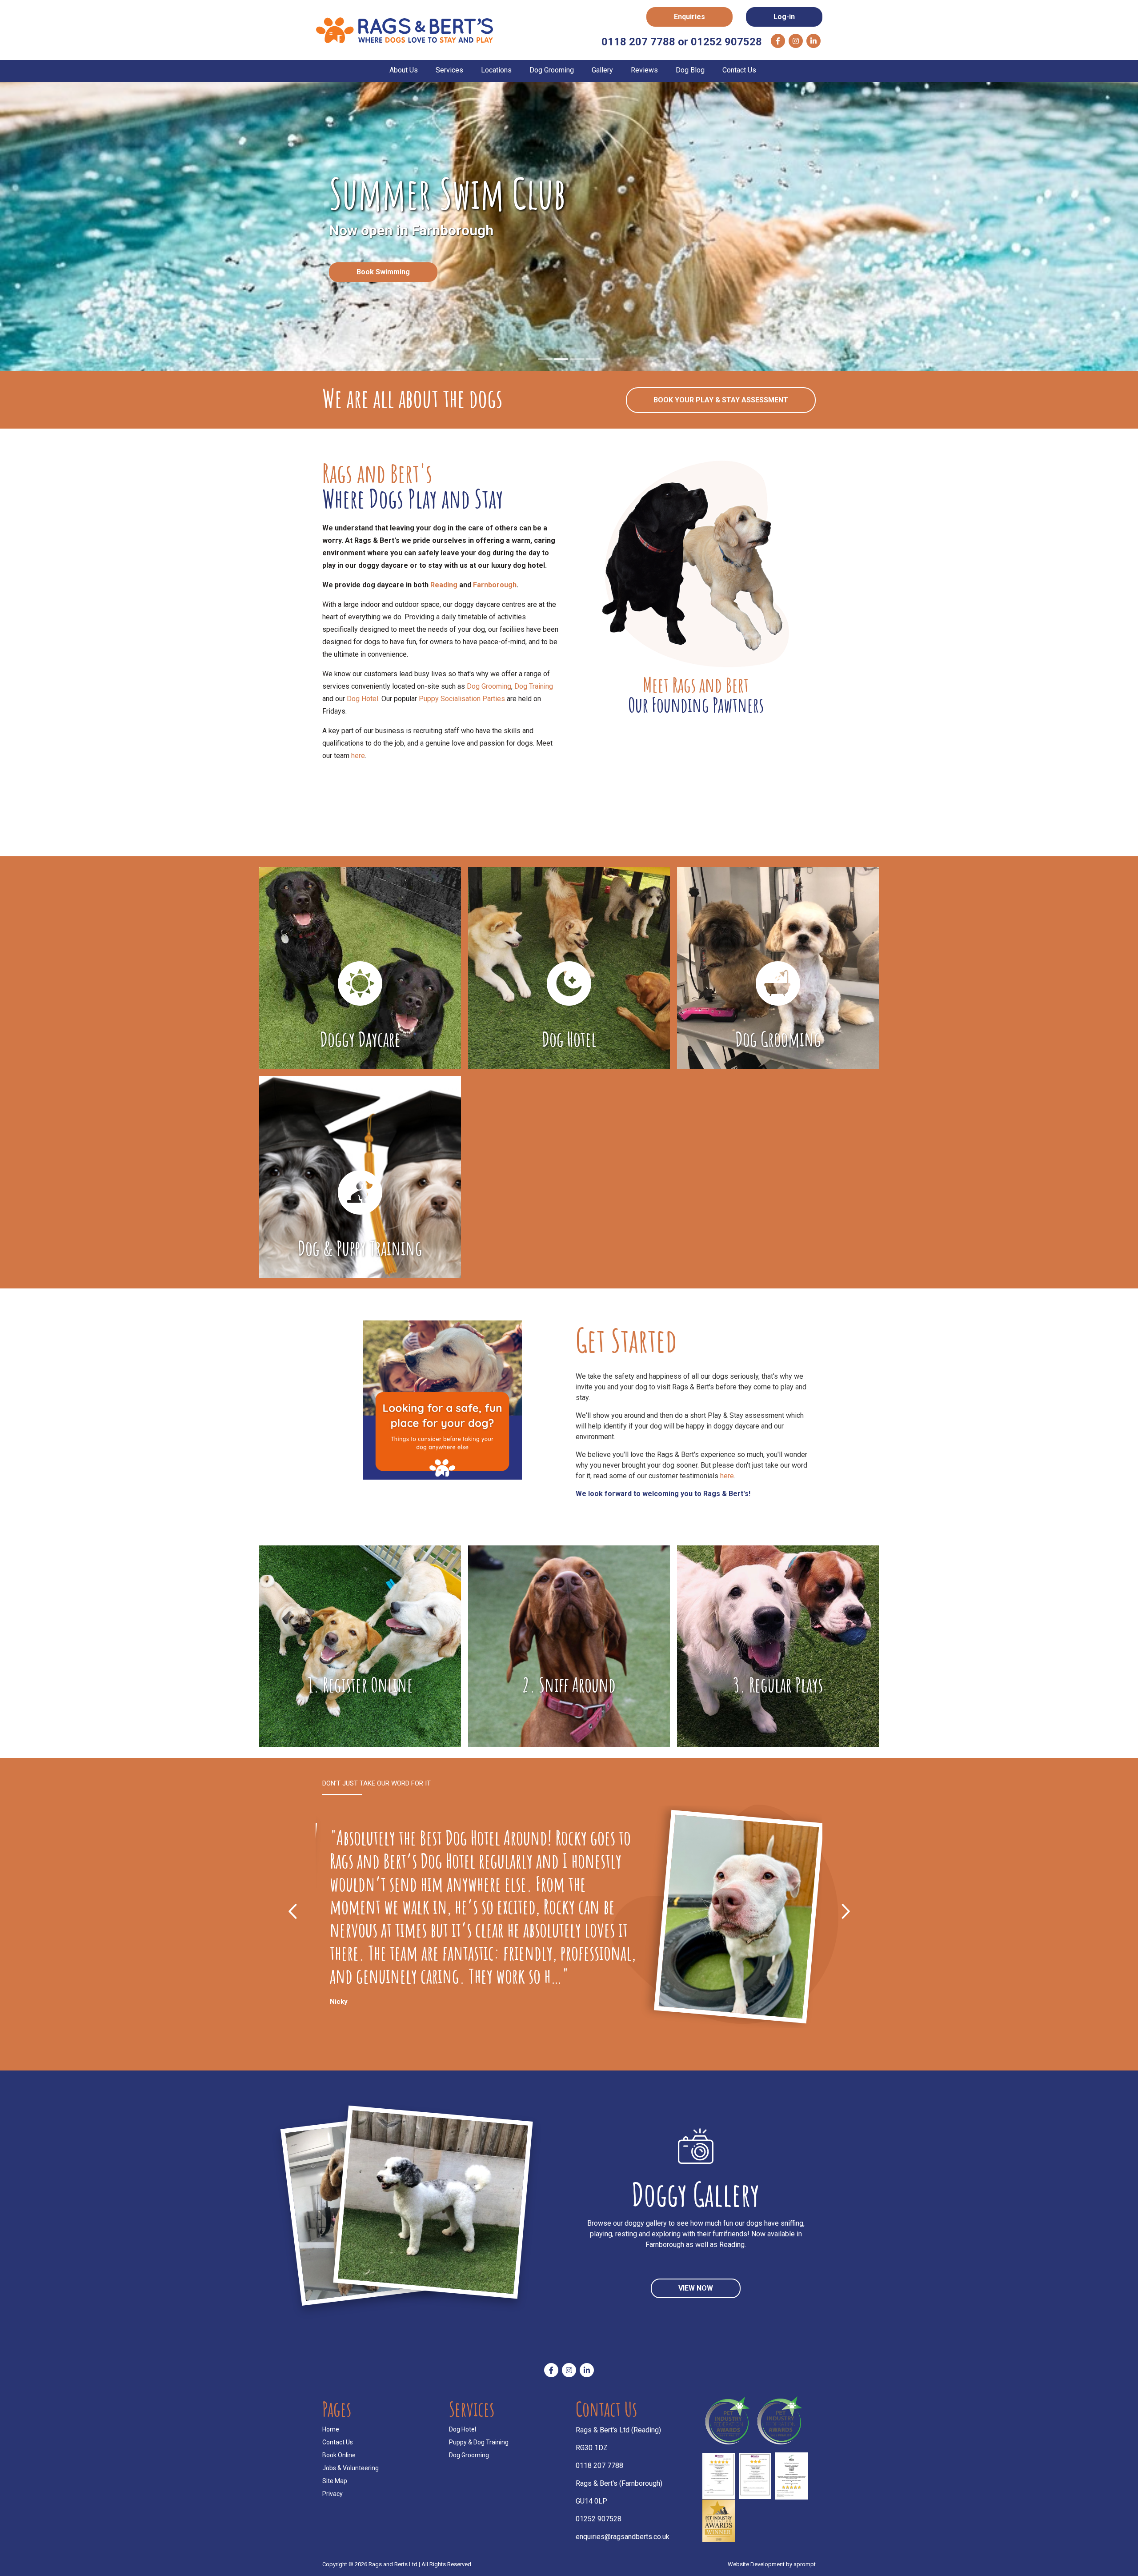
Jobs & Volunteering (351, 2464)
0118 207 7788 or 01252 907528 (682, 42)
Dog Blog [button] (690, 70)
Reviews (644, 70)
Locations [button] (496, 70)
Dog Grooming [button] (552, 70)
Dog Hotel (363, 699)
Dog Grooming (489, 686)
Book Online (339, 2451)
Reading (444, 585)
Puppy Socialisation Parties (462, 699)
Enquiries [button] (689, 17)
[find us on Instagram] (796, 41)
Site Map (335, 2476)
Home (331, 2425)
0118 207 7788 (599, 2461)
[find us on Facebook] (778, 41)
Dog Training (534, 686)
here (358, 756)
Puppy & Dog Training (479, 2438)
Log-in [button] (784, 17)
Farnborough (495, 585)
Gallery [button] (602, 70)
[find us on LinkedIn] (813, 41)
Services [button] (449, 70)
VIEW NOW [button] (696, 2284)
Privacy (333, 2489)
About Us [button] (404, 70)
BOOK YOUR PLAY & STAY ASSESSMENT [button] (721, 400)
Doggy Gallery (696, 2190)
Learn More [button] (569, 293)
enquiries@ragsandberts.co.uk (623, 2532)
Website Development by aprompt (772, 2560)
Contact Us (739, 70)
